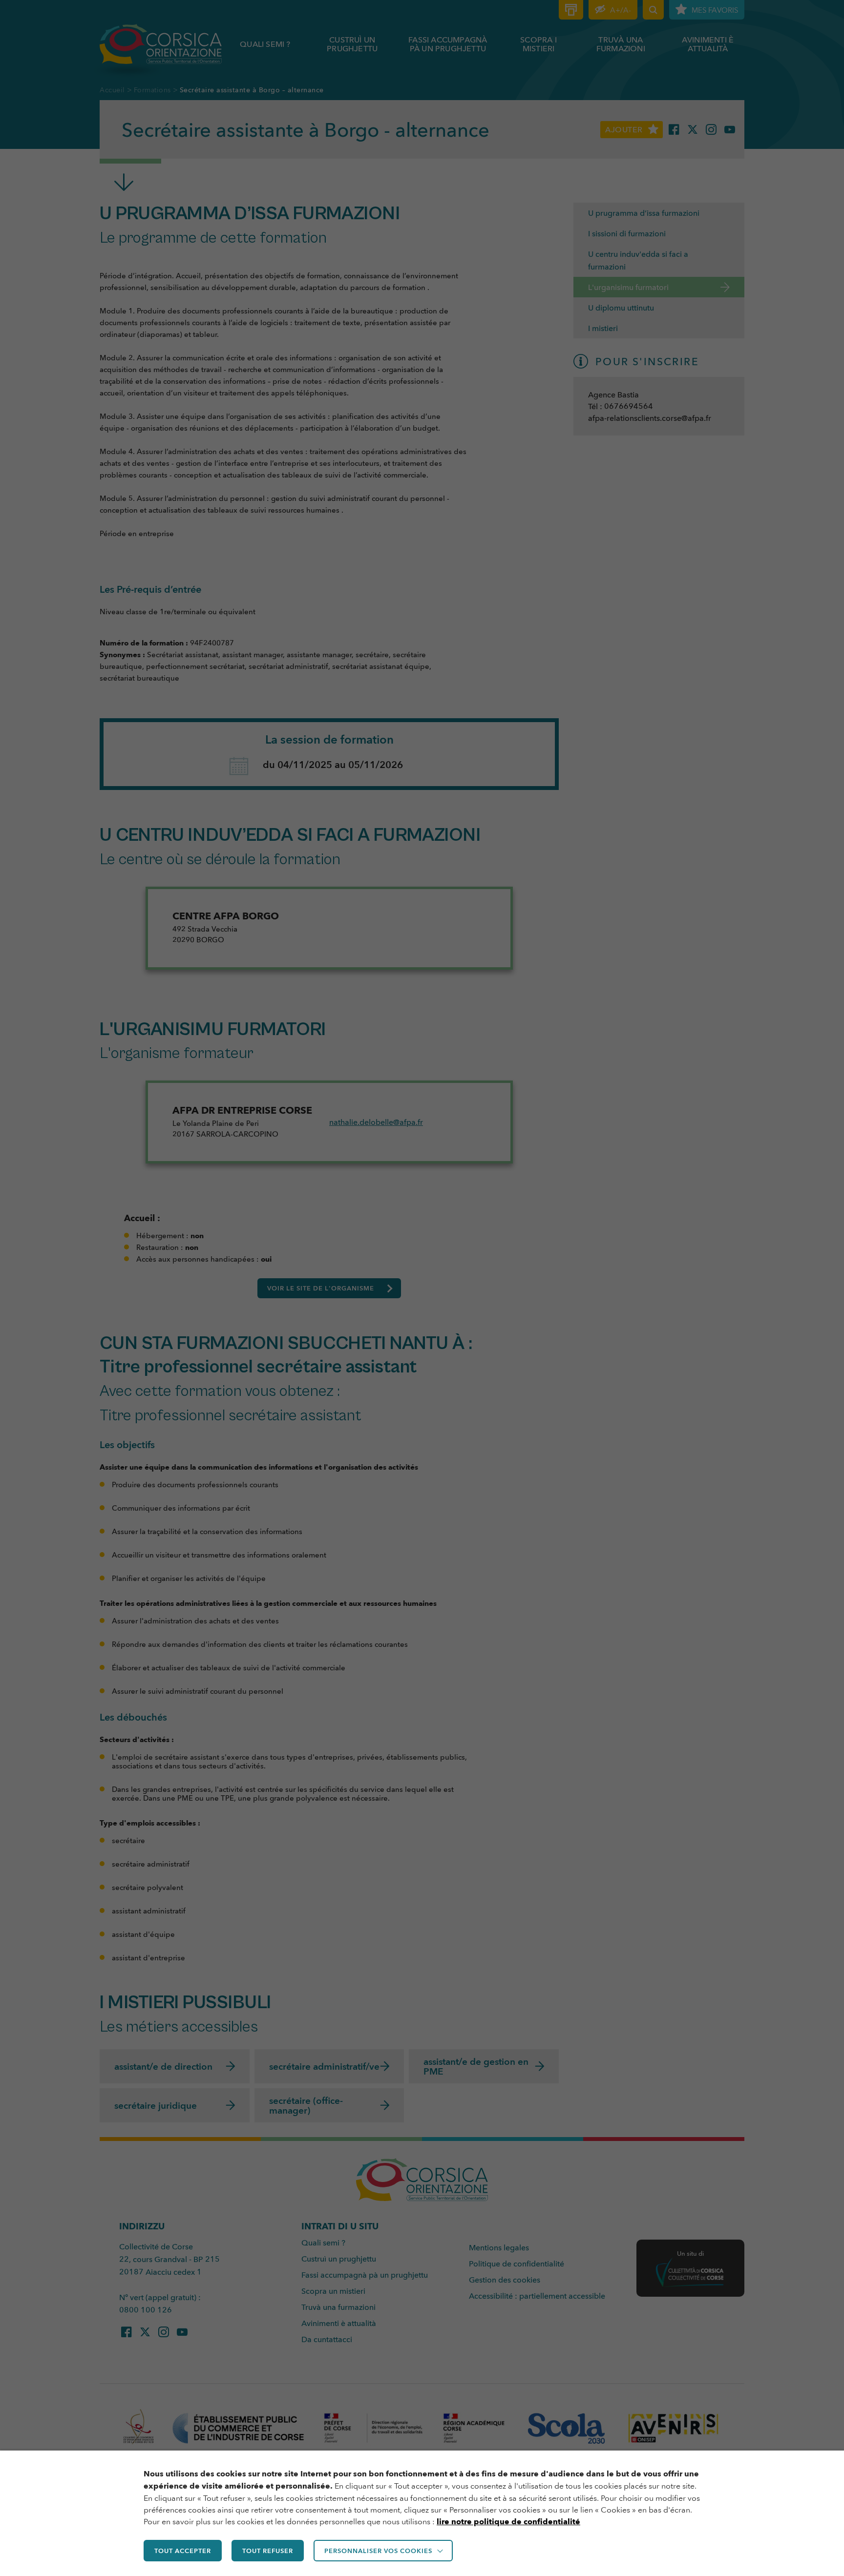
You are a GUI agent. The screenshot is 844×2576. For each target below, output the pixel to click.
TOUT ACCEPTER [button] (183, 2551)
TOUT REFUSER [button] (268, 2551)
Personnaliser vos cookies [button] (378, 2551)
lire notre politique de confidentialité (508, 2522)
